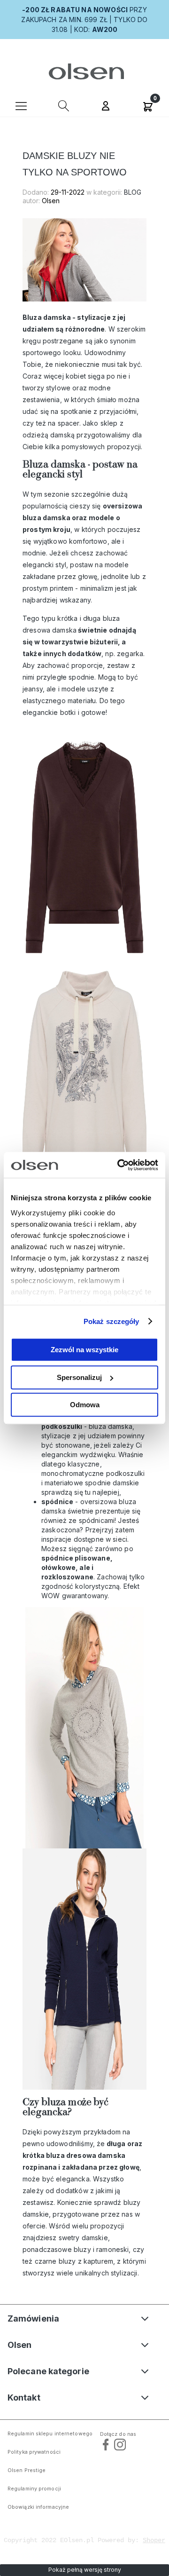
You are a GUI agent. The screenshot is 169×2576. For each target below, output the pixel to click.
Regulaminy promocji (34, 2489)
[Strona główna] (85, 71)
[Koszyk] (148, 105)
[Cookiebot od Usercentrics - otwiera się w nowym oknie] (119, 1165)
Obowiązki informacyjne (38, 2507)
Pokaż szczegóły (111, 1321)
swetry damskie (83, 2238)
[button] (21, 105)
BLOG (133, 192)
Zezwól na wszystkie (84, 1350)
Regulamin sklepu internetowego (50, 2434)
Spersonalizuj (79, 1377)
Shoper (154, 2540)
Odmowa (85, 1405)
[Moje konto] (106, 107)
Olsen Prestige (27, 2470)
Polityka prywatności (34, 2452)
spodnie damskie (112, 1483)
